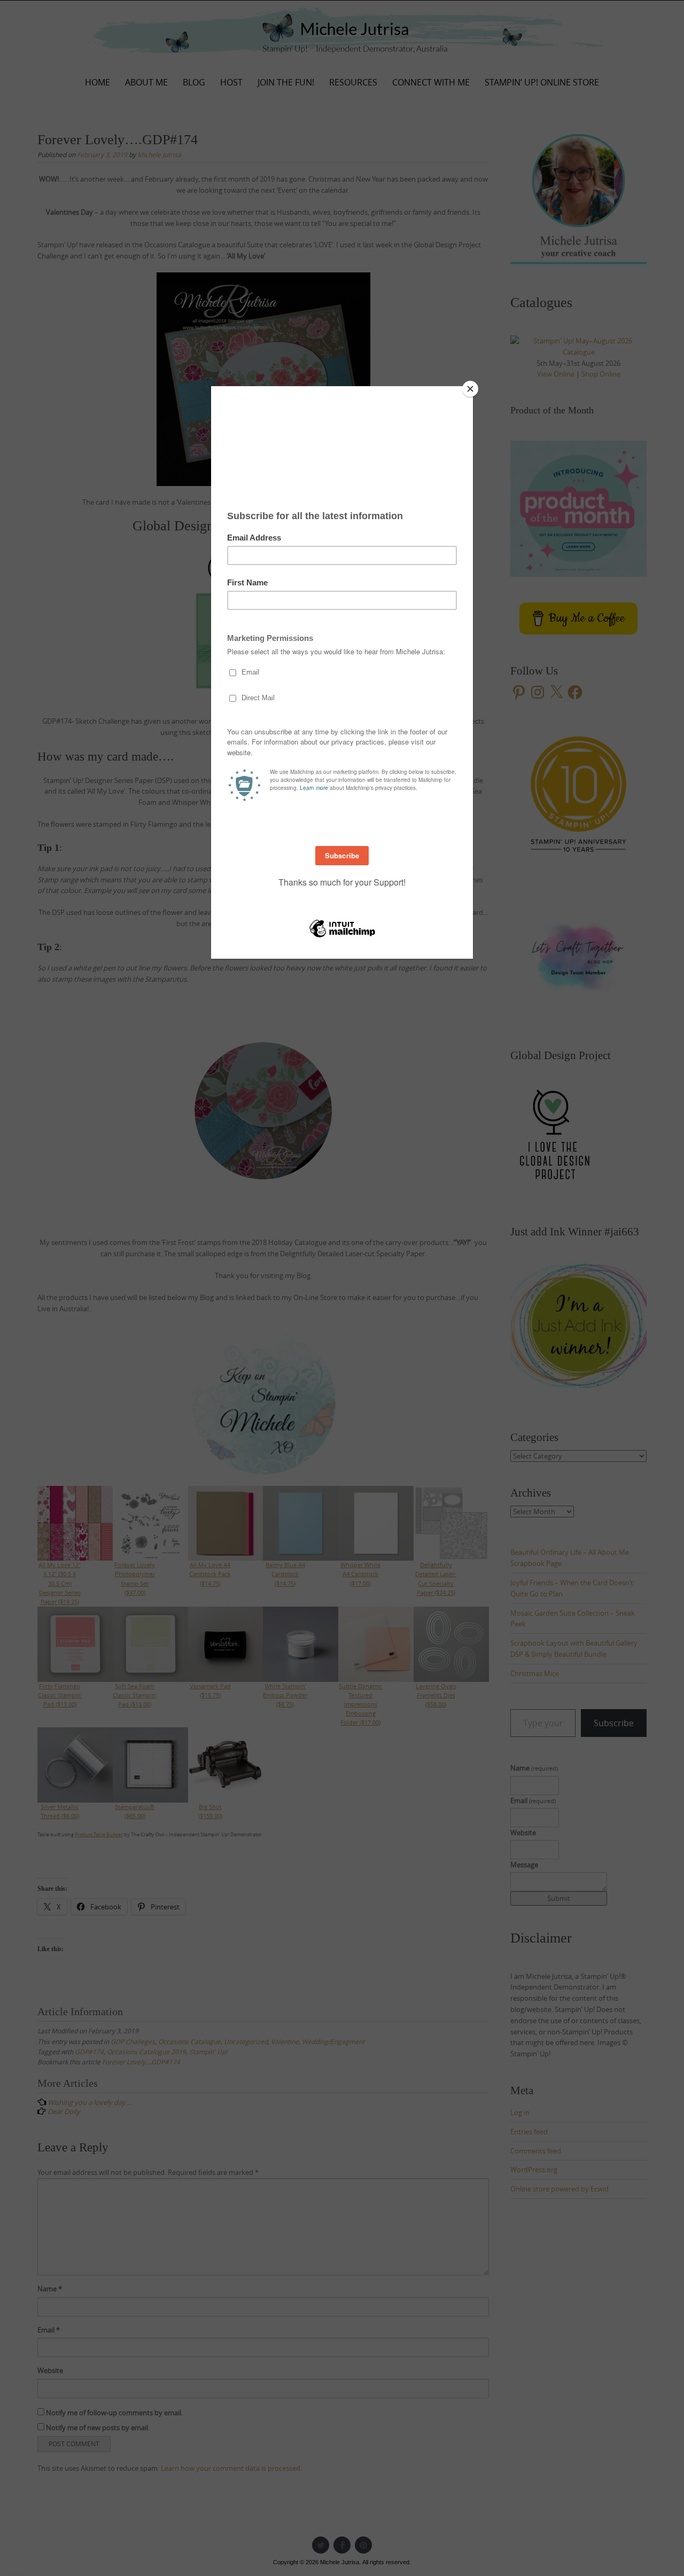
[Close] (470, 389)
